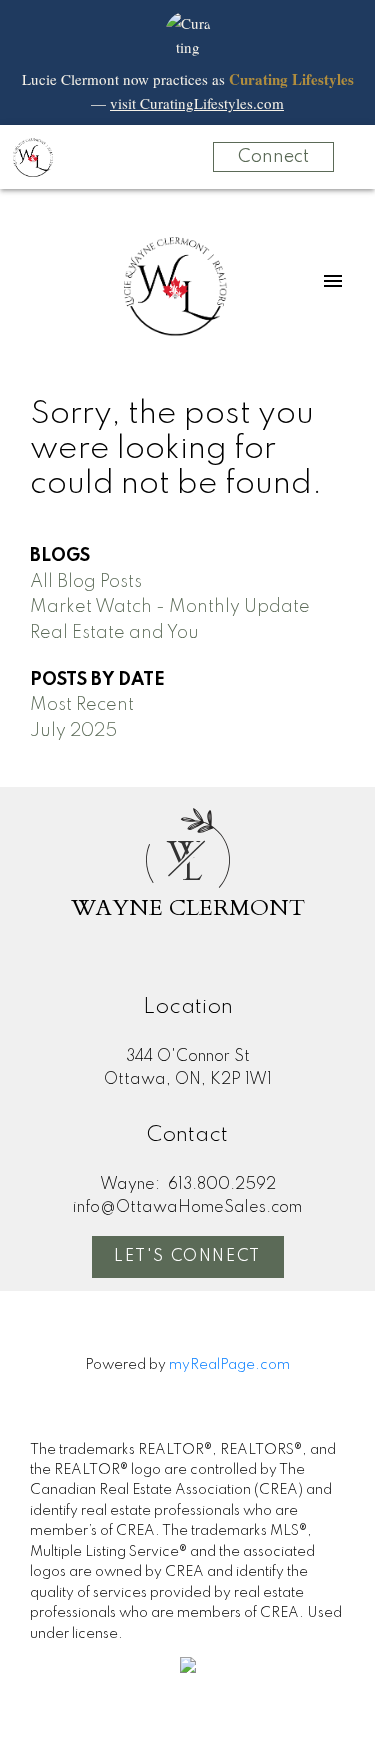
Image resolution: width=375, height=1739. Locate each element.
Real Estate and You (114, 633)
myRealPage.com (229, 1365)
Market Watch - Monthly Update (170, 607)
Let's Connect (187, 1257)
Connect (273, 157)
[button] (188, 1257)
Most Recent (82, 705)
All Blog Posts (86, 582)
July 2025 (73, 731)
